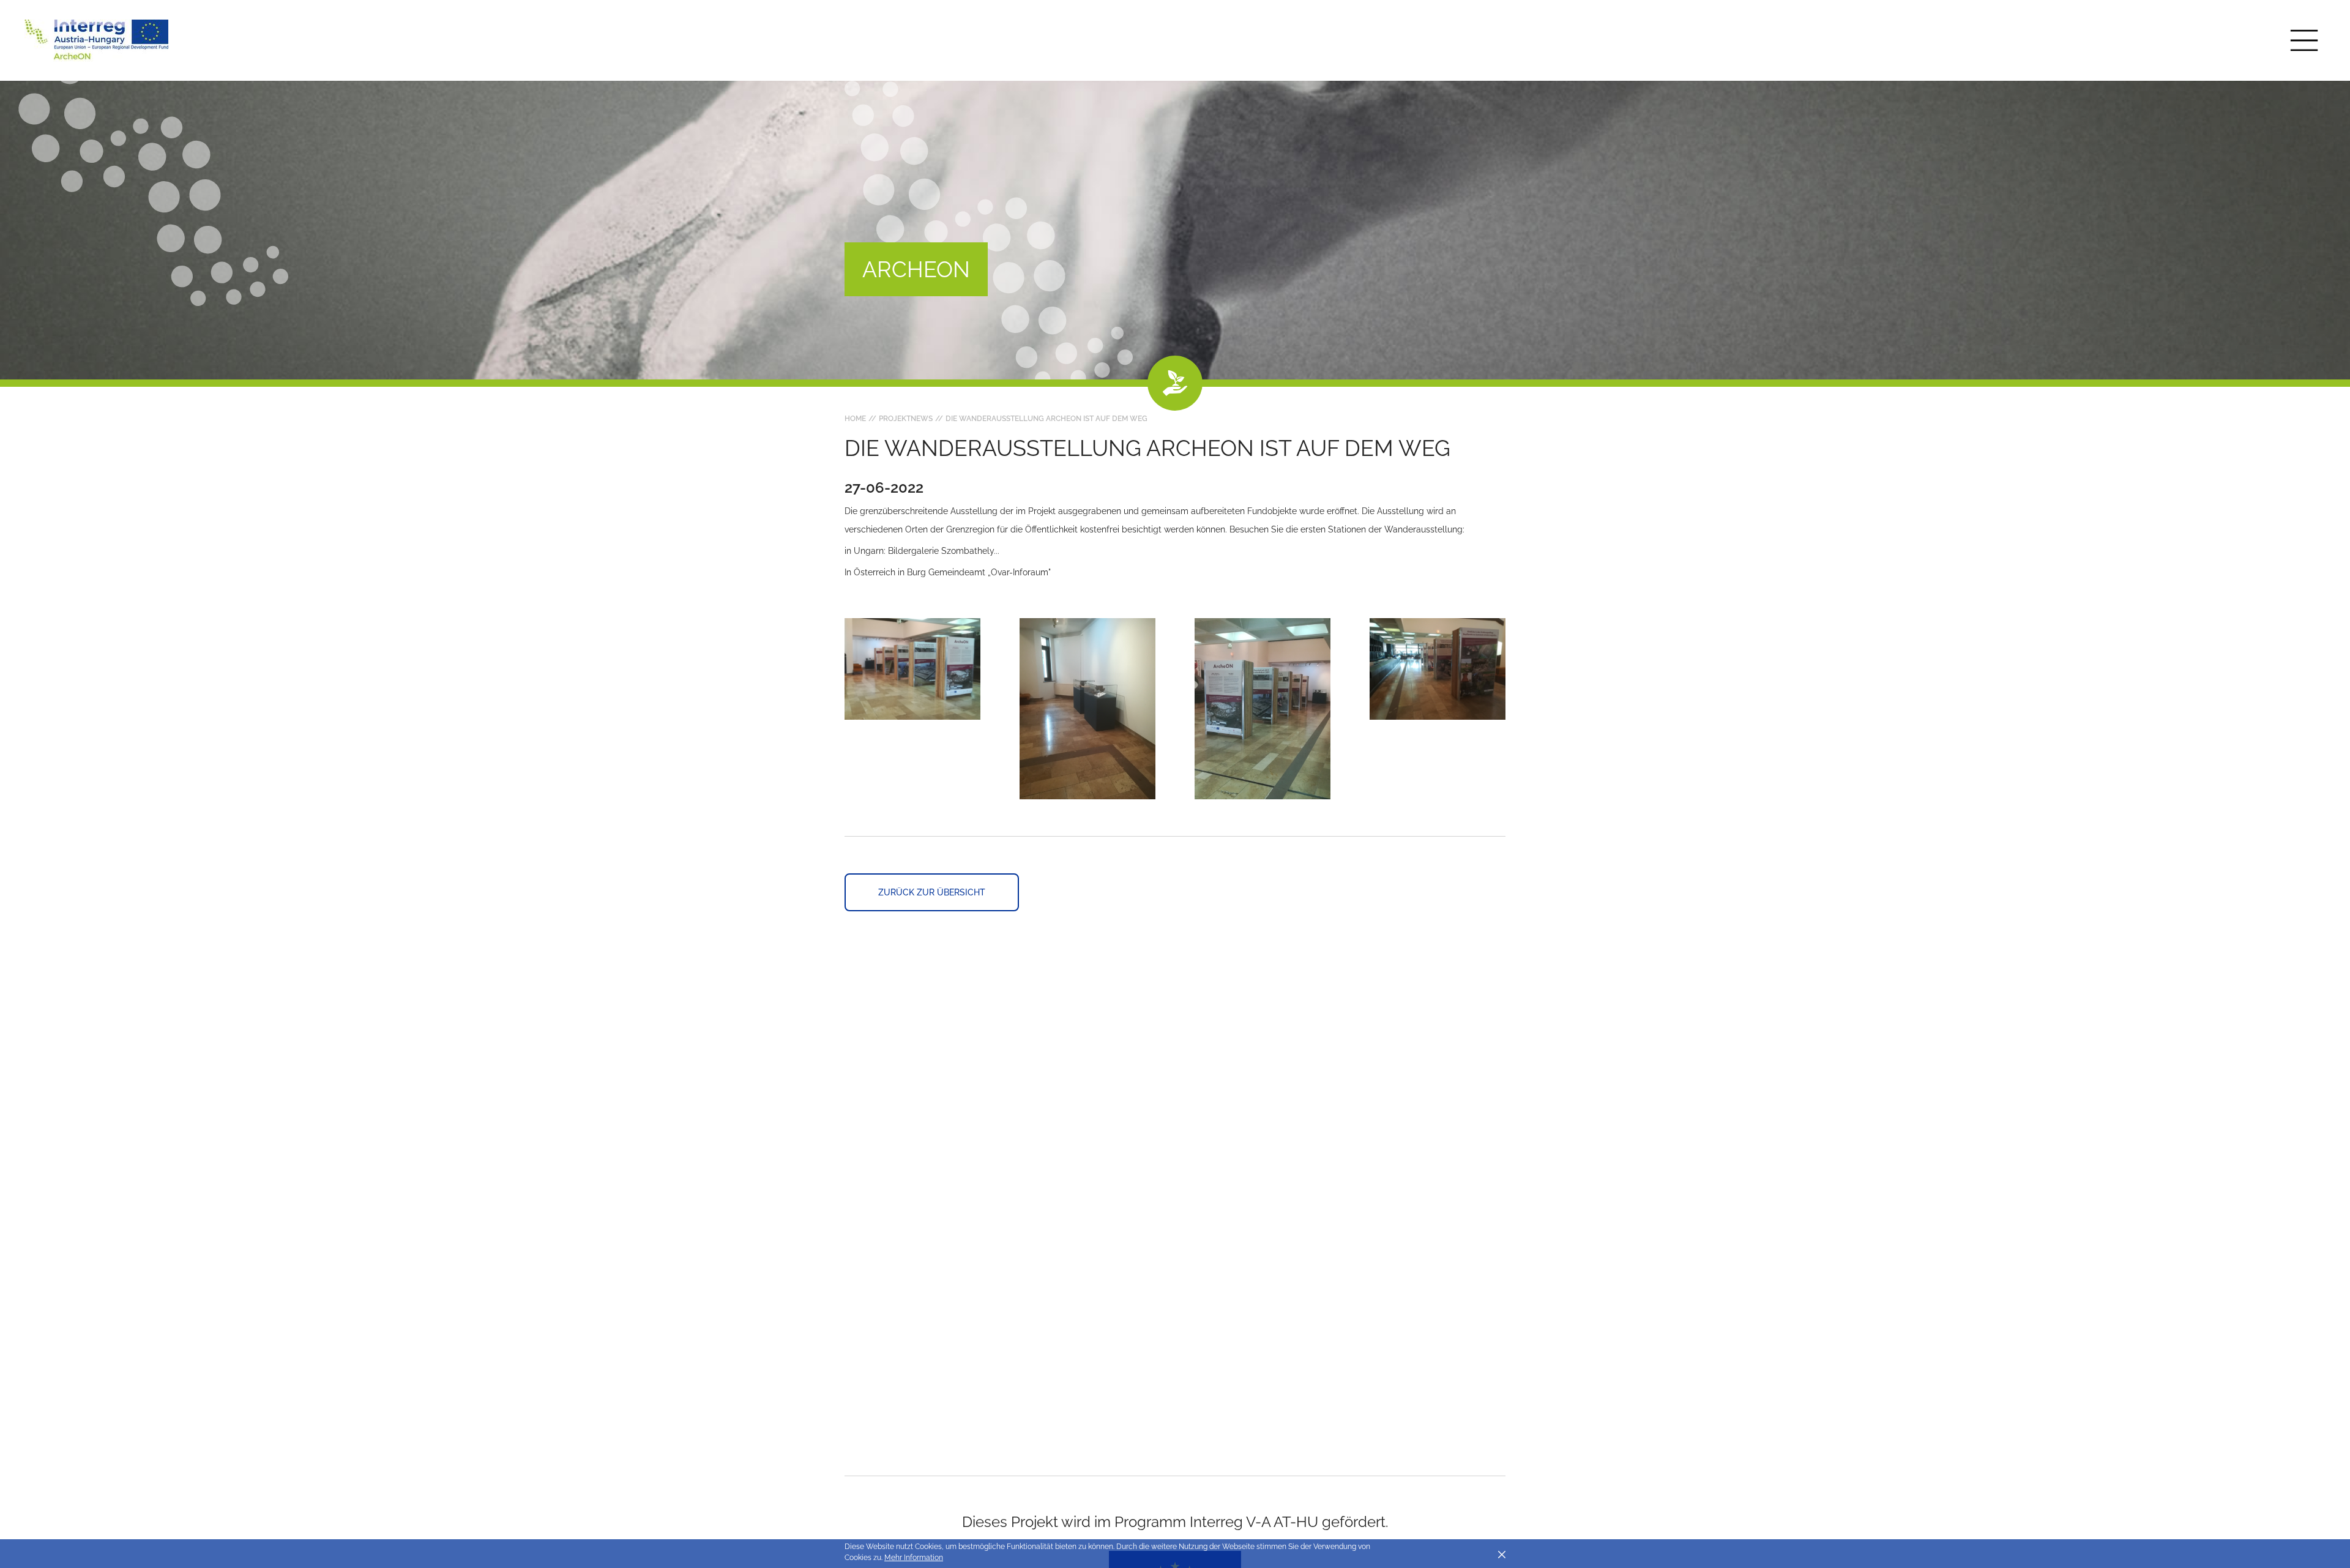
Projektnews (906, 419)
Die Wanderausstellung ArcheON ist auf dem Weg (1046, 419)
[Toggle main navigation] (2304, 40)
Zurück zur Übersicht (932, 892)
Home (855, 419)
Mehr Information (914, 1558)
